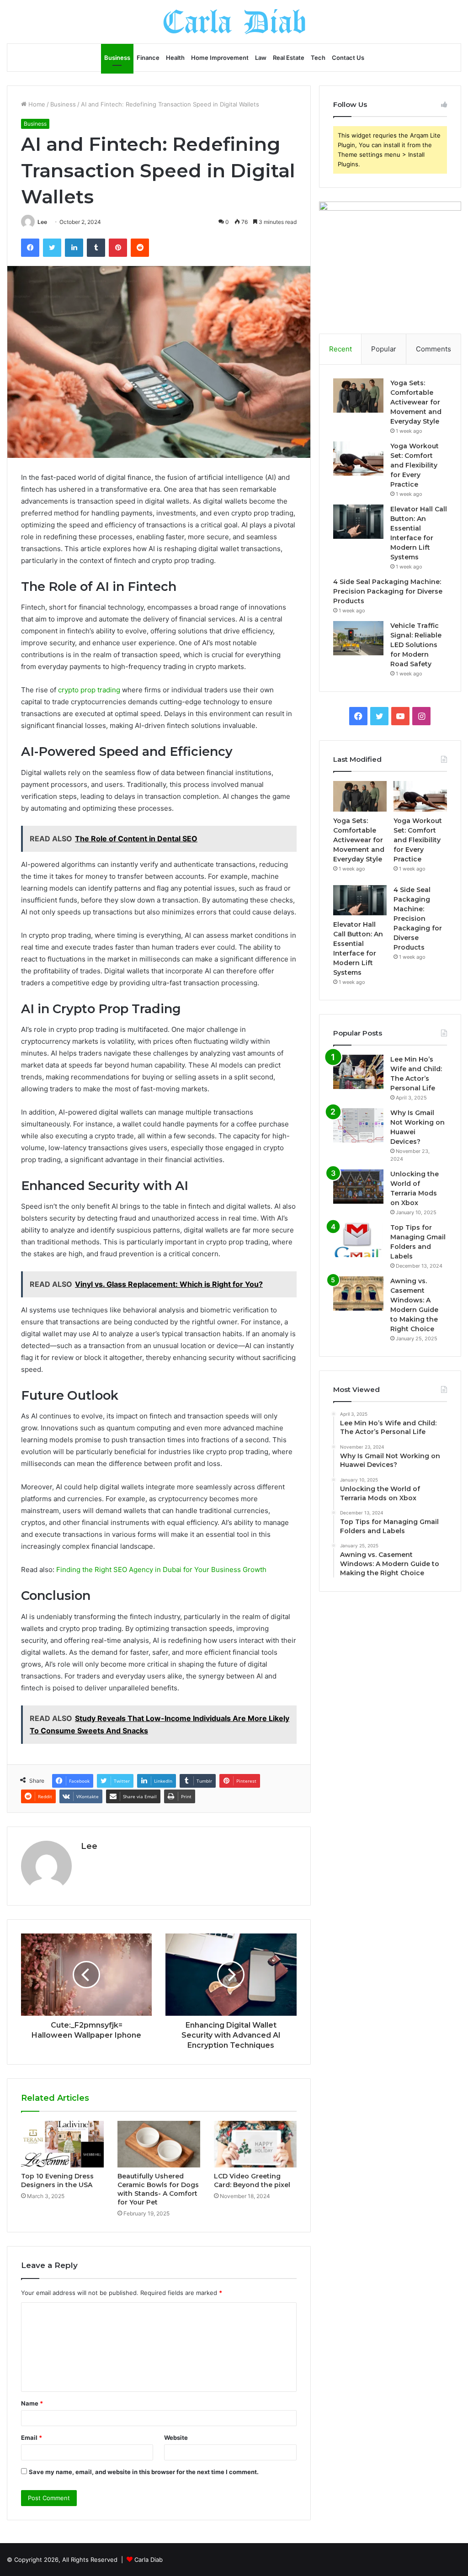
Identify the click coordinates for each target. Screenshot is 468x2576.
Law (261, 58)
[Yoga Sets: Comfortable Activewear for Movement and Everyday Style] (358, 396)
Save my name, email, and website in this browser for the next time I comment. (144, 2472)
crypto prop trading (89, 690)
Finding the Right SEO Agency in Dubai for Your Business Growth (161, 1570)
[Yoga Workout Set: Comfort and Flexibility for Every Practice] (358, 459)
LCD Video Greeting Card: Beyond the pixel (252, 2180)
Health (175, 58)
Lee (42, 222)
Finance (148, 58)
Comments (433, 349)
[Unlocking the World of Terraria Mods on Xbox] (358, 1187)
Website (176, 2438)
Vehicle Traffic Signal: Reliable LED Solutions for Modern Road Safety (416, 645)
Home (36, 104)
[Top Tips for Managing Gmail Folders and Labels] (358, 1240)
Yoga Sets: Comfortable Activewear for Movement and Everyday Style (416, 402)
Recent (340, 349)
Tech (318, 58)
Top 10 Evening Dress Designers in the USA (57, 2180)
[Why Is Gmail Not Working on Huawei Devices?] (358, 1125)
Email (32, 2438)
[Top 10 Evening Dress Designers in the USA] (62, 2144)
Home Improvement (220, 58)
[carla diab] (234, 22)
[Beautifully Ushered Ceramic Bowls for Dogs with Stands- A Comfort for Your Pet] (159, 2144)
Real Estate (289, 58)
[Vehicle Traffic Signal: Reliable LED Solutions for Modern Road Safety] (358, 638)
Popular (384, 349)
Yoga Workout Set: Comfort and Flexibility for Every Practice (415, 465)
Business (117, 58)
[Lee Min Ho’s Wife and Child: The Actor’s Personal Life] (358, 1072)
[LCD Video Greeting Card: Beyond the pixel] (255, 2144)
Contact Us (348, 58)
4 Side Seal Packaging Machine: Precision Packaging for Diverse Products (388, 591)
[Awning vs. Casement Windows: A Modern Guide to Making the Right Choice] (358, 1293)
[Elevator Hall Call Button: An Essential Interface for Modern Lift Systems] (358, 522)
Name (32, 2403)
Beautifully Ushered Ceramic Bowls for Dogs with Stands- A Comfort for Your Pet (158, 2189)
